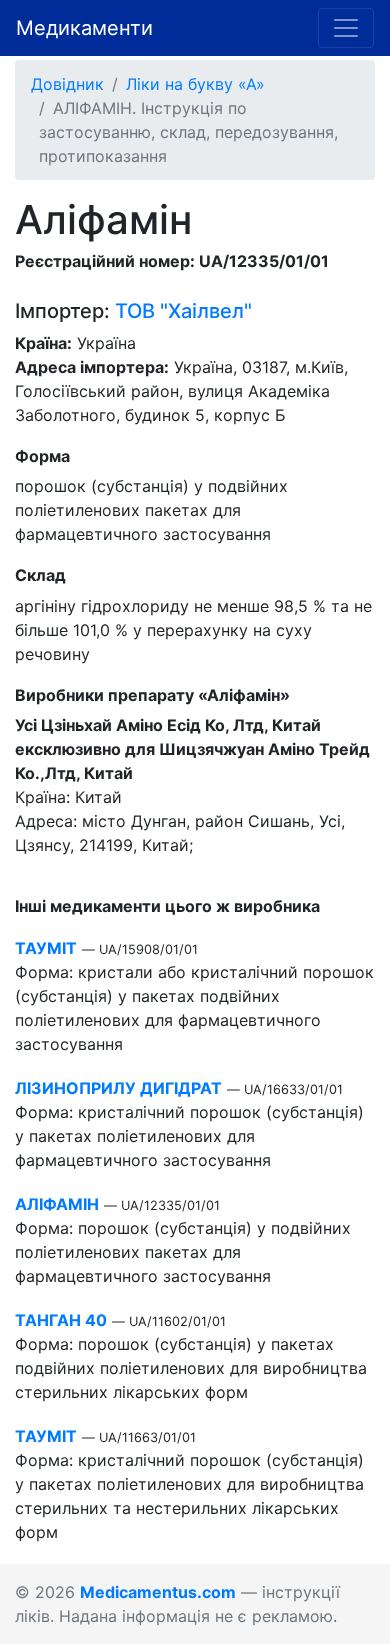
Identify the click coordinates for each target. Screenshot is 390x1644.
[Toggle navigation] (346, 28)
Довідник (67, 84)
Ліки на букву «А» (195, 84)
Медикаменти (84, 28)
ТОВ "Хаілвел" (183, 311)
